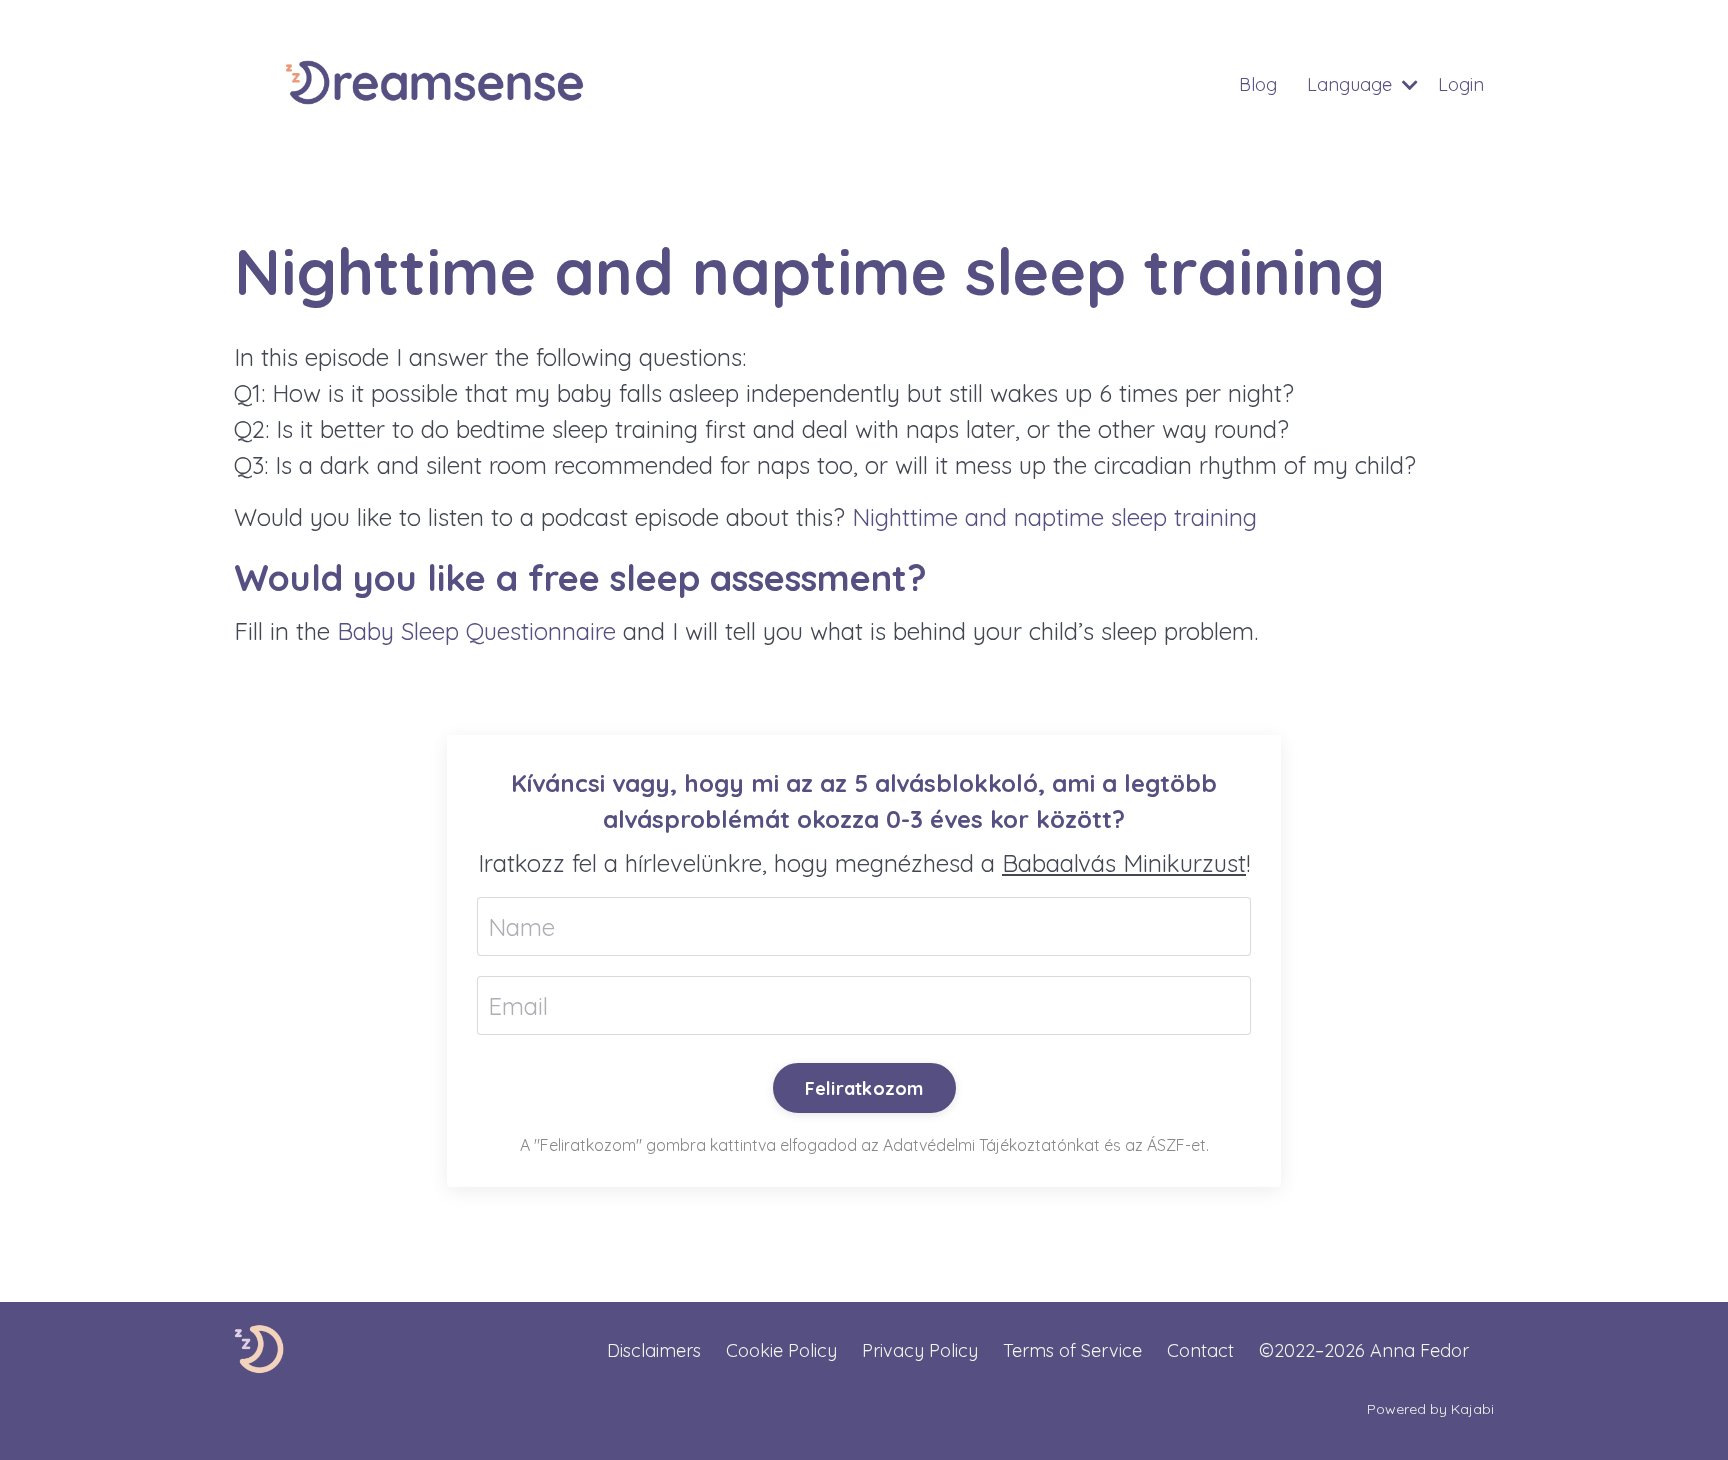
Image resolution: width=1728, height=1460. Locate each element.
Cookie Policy (781, 1350)
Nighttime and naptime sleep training (1054, 517)
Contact (1200, 1350)
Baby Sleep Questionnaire (476, 631)
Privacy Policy (920, 1350)
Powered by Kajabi (1430, 1409)
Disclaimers (654, 1350)
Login (1461, 84)
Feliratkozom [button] (864, 1088)
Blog (1258, 84)
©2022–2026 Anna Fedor (1364, 1350)
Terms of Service (1072, 1350)
